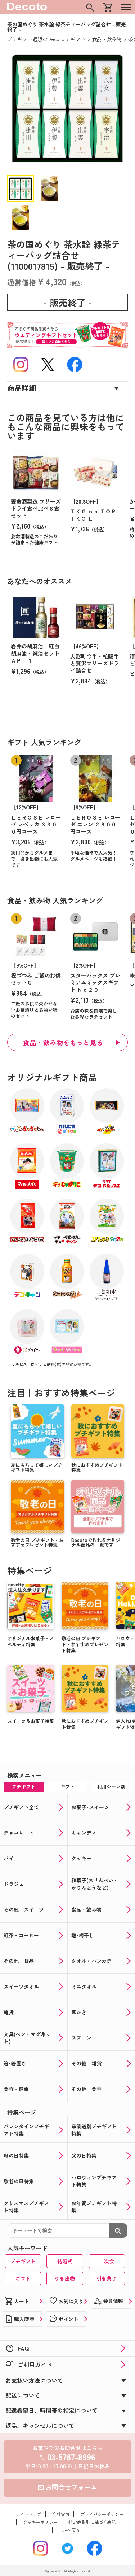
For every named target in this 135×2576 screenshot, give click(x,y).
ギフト (23, 2279)
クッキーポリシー (40, 2522)
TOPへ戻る (69, 2530)
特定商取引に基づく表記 (92, 2522)
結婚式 (65, 2261)
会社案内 (61, 2514)
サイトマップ (28, 2514)
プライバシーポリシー (102, 2514)
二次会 (107, 2261)
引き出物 (65, 2279)
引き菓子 (107, 2279)
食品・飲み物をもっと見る (63, 1042)
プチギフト (23, 2261)
